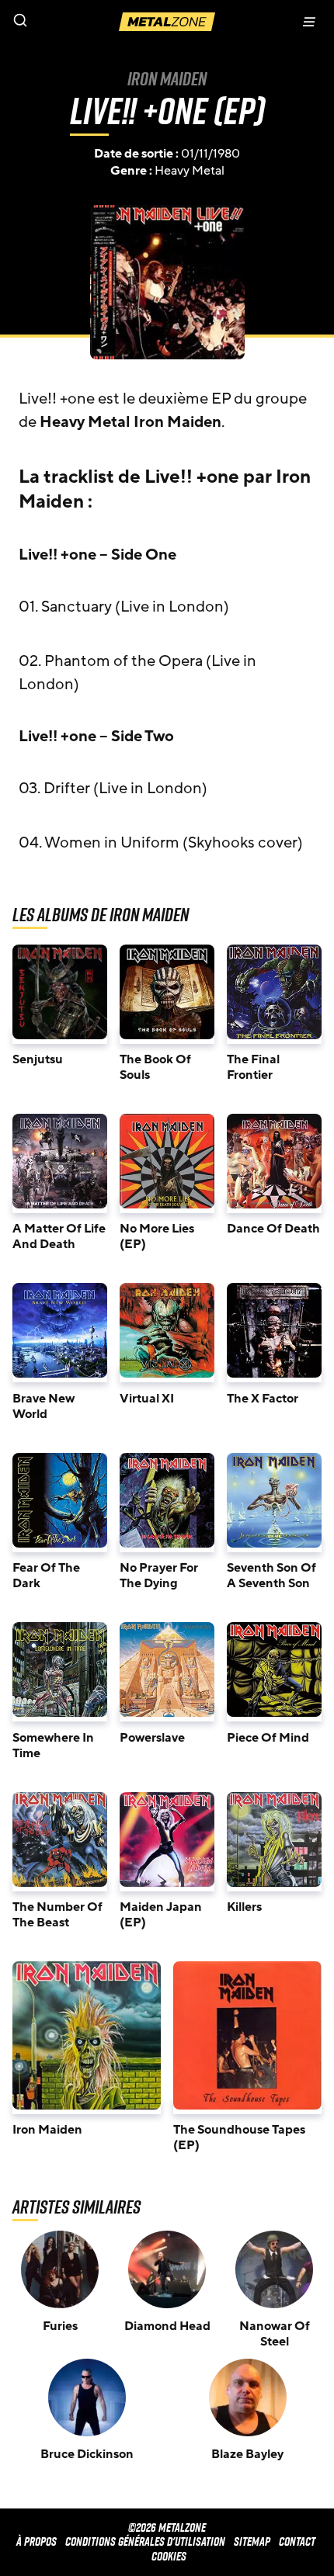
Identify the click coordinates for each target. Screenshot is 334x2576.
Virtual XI (147, 1399)
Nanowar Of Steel (275, 2334)
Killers (244, 1907)
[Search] (83, 22)
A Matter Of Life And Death (59, 1236)
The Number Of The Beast (57, 1915)
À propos (37, 2541)
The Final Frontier (253, 1067)
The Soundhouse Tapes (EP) (239, 2137)
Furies (60, 2326)
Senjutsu (38, 1059)
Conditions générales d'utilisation (145, 2541)
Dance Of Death (273, 1229)
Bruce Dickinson (87, 2454)
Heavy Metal (190, 171)
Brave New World (43, 1406)
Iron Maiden (167, 78)
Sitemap (252, 2541)
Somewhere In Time (53, 1746)
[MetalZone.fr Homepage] (167, 22)
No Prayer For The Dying (159, 1576)
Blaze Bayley (247, 2454)
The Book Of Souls (155, 1067)
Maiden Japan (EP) (161, 1915)
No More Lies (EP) (157, 1236)
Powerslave (152, 1738)
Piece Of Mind (268, 1738)
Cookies (169, 2556)
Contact (297, 2541)
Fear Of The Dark (46, 1576)
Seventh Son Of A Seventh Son (271, 1576)
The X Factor (263, 1399)
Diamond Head (167, 2326)
